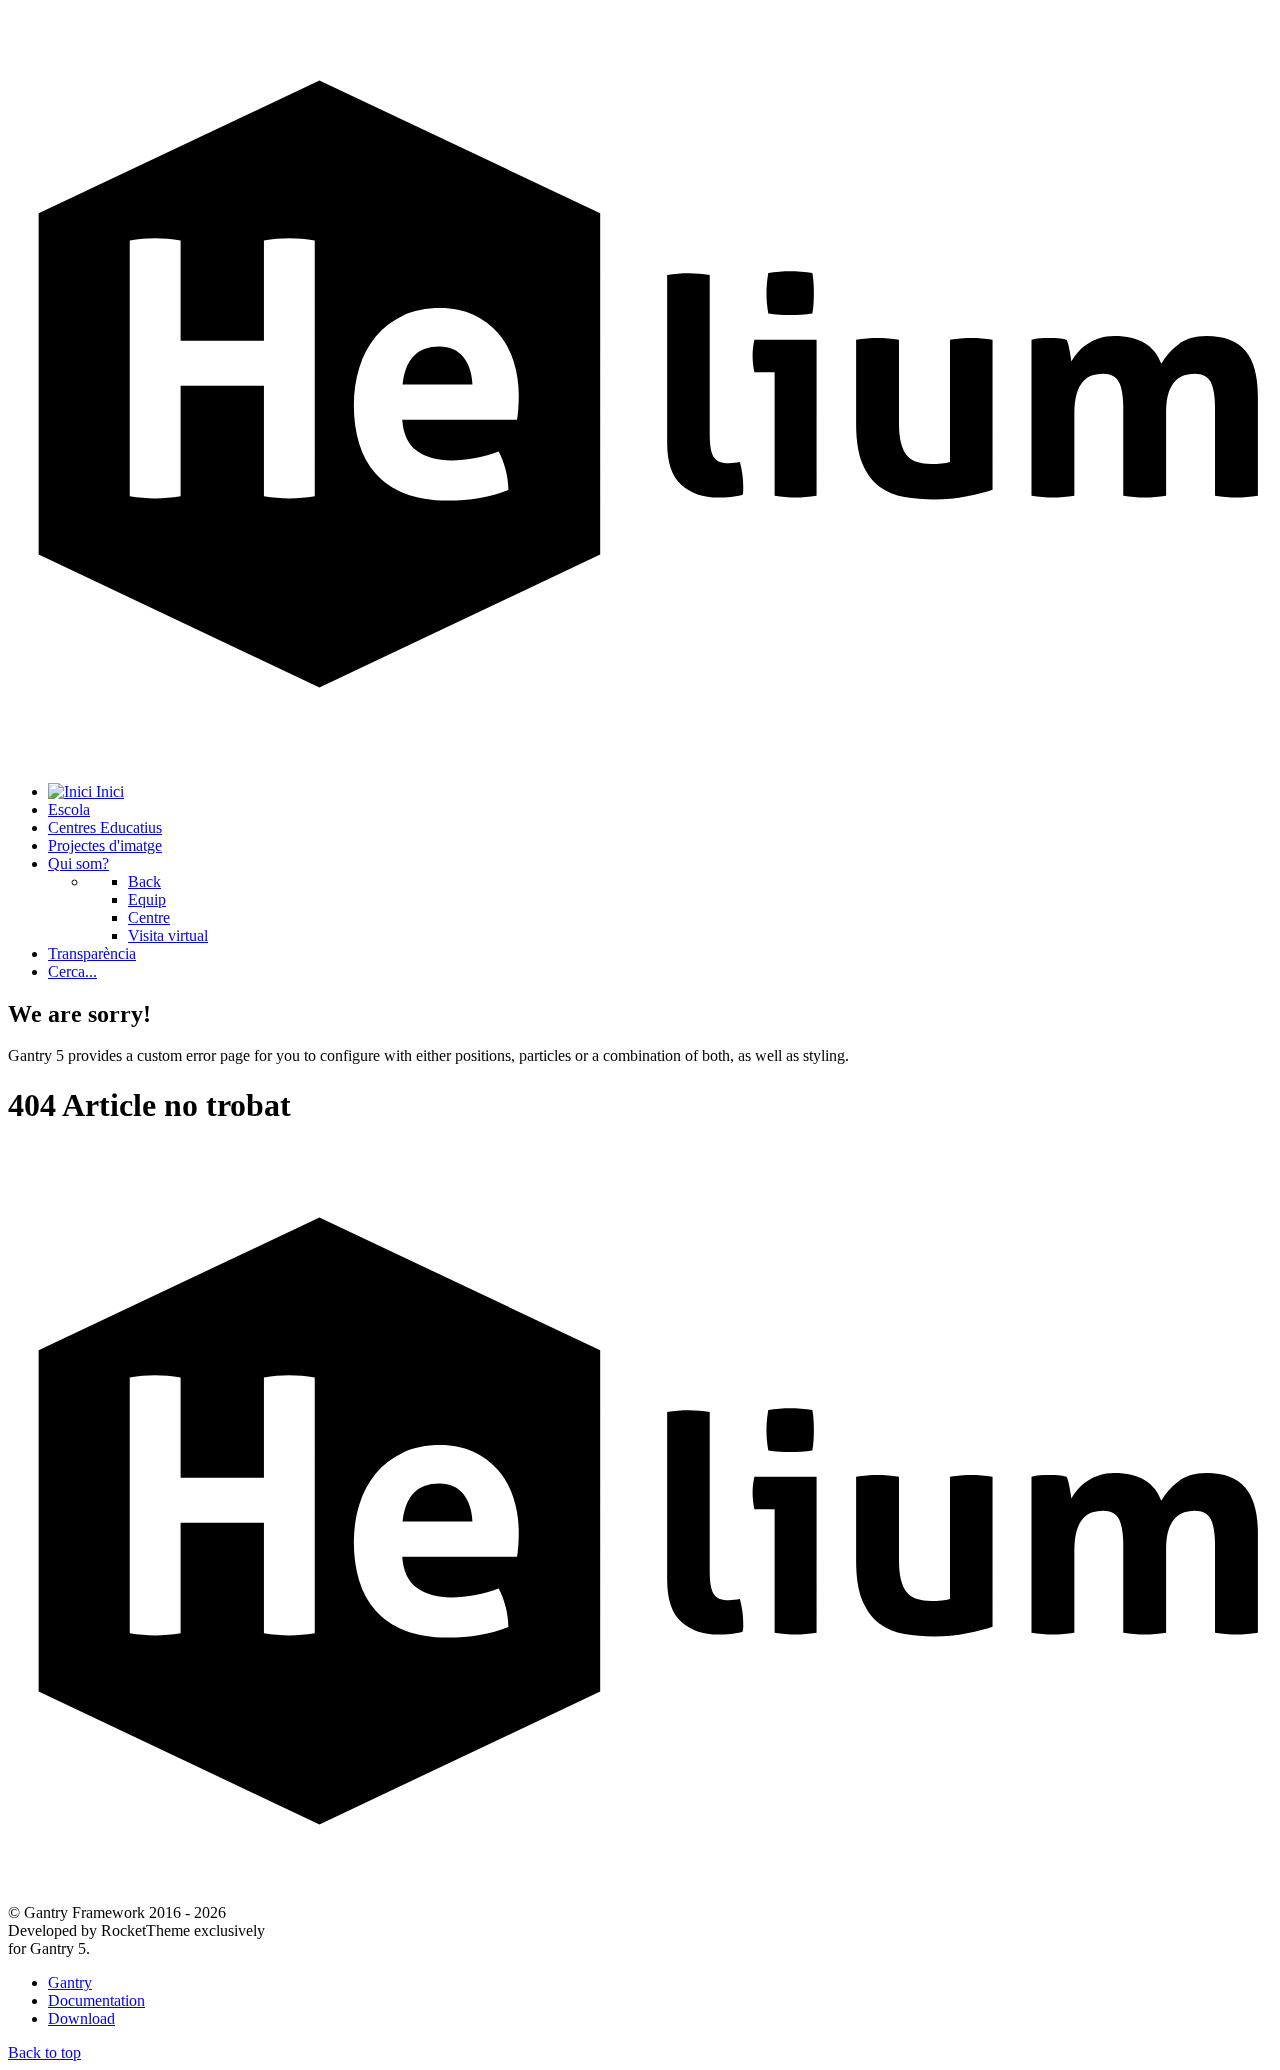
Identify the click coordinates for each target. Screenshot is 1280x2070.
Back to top (44, 2052)
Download (81, 2018)
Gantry (70, 1982)
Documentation (96, 2000)
